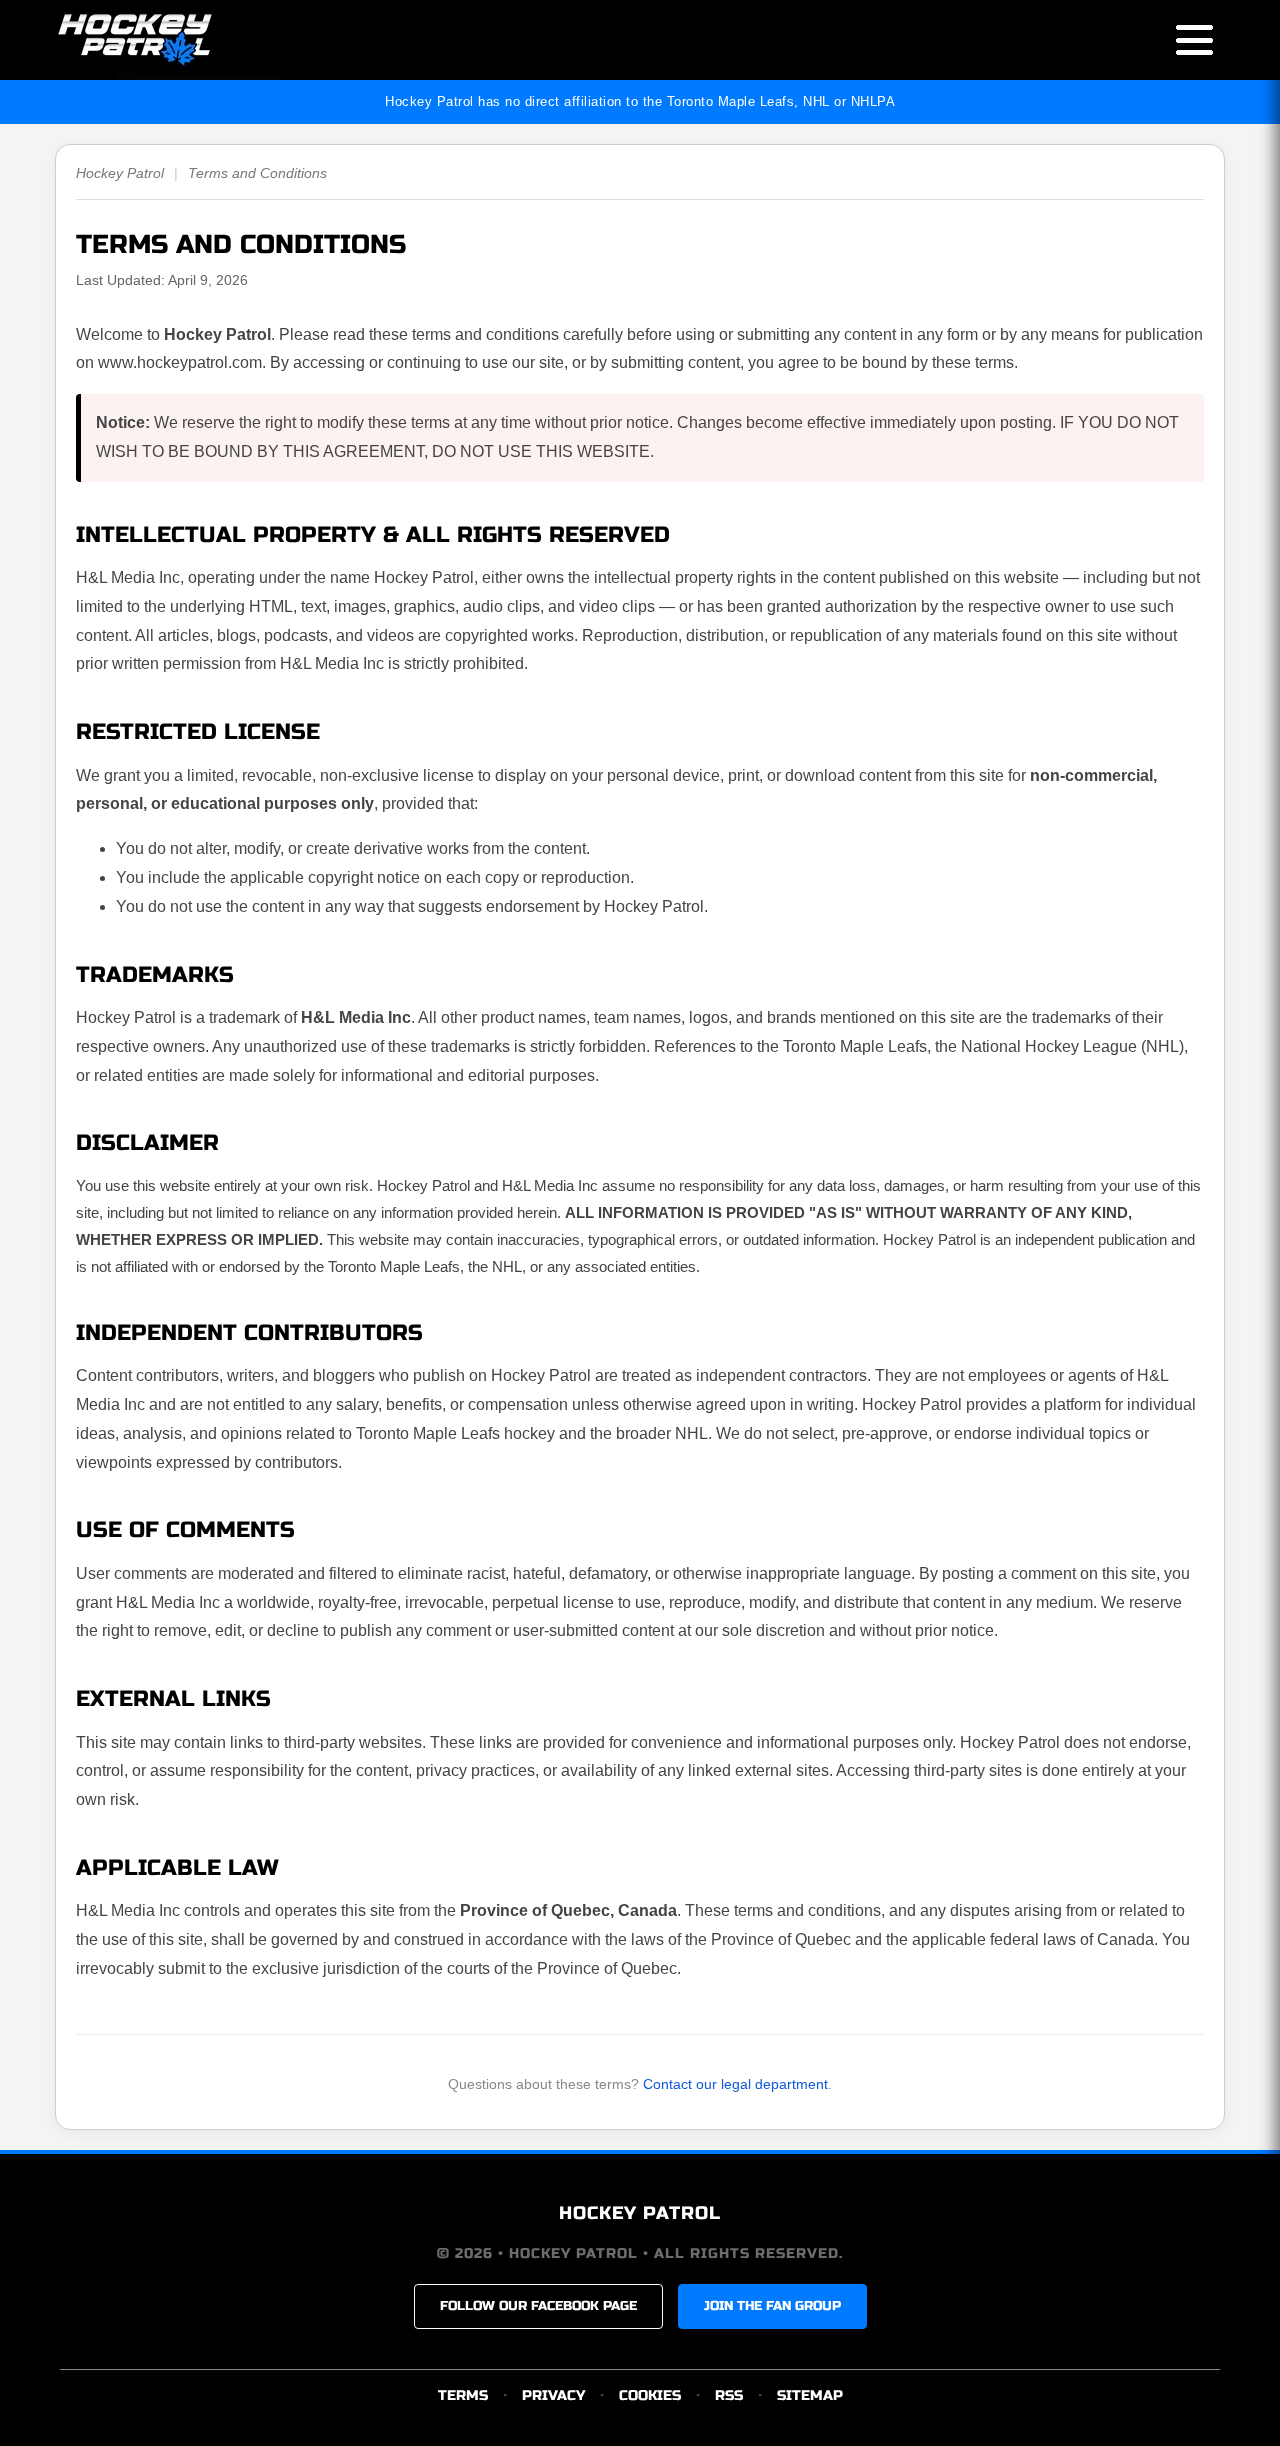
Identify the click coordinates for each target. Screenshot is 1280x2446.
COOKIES (650, 2395)
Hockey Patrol (120, 173)
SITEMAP (810, 2395)
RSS (729, 2395)
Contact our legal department (735, 2084)
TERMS (463, 2395)
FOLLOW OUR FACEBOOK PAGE (538, 2306)
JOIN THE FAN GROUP (772, 2306)
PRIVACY (553, 2395)
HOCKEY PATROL (640, 2213)
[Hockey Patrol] (167, 40)
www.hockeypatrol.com (180, 362)
